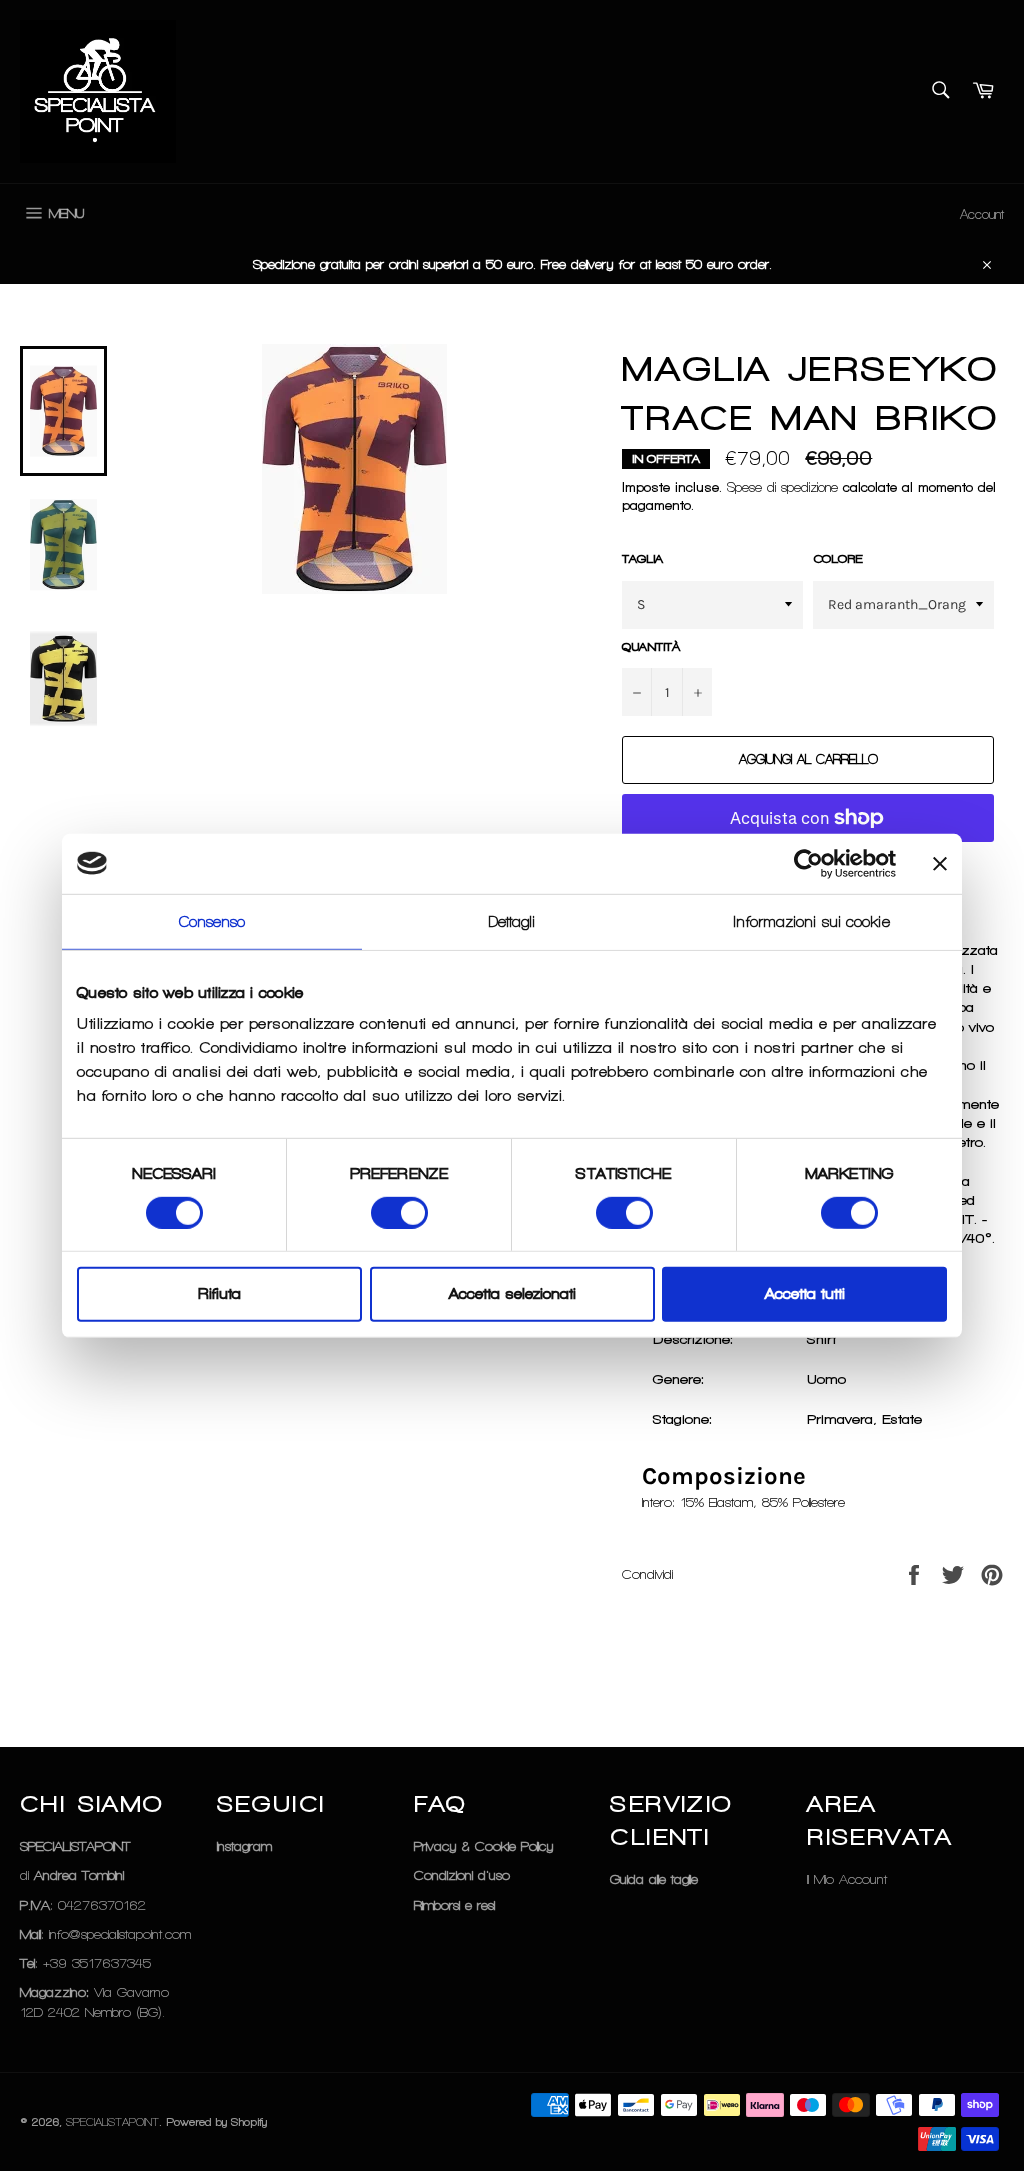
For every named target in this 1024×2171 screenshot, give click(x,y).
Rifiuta (219, 1294)
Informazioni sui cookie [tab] (811, 921)
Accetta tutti (805, 1294)
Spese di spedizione (782, 487)
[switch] (399, 1213)
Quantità (651, 647)
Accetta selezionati (512, 1294)
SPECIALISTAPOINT (112, 2122)
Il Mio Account (847, 1879)
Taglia (642, 559)
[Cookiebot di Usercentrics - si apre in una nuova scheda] (808, 863)
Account (982, 214)
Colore (837, 559)
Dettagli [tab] (512, 921)
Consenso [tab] (212, 921)
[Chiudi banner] (940, 863)
